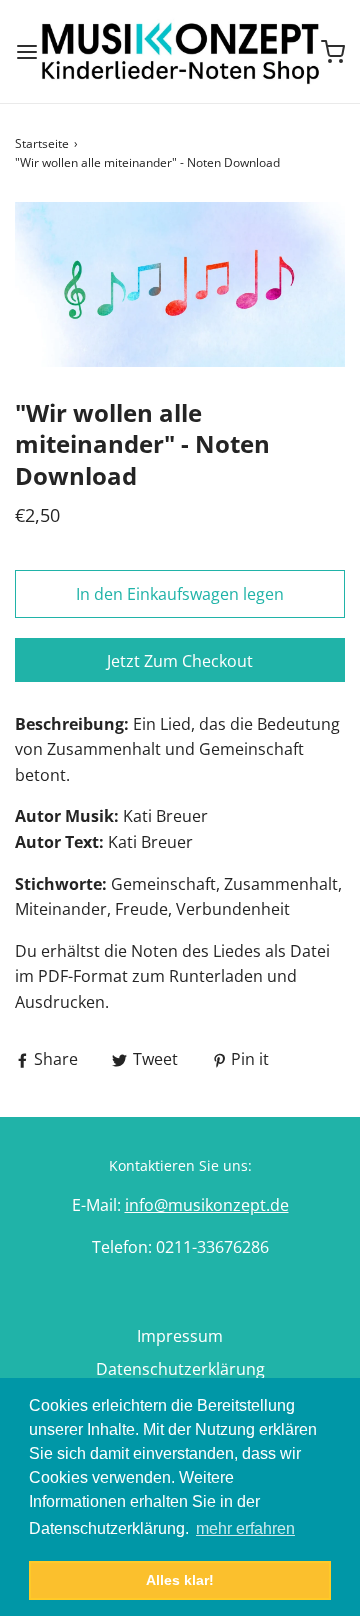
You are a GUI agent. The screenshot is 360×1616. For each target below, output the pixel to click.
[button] (180, 284)
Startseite (42, 143)
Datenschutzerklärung (180, 1369)
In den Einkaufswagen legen (180, 594)
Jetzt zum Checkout (180, 661)
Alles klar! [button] (180, 1580)
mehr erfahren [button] (245, 1528)
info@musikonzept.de (207, 1205)
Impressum (180, 1336)
